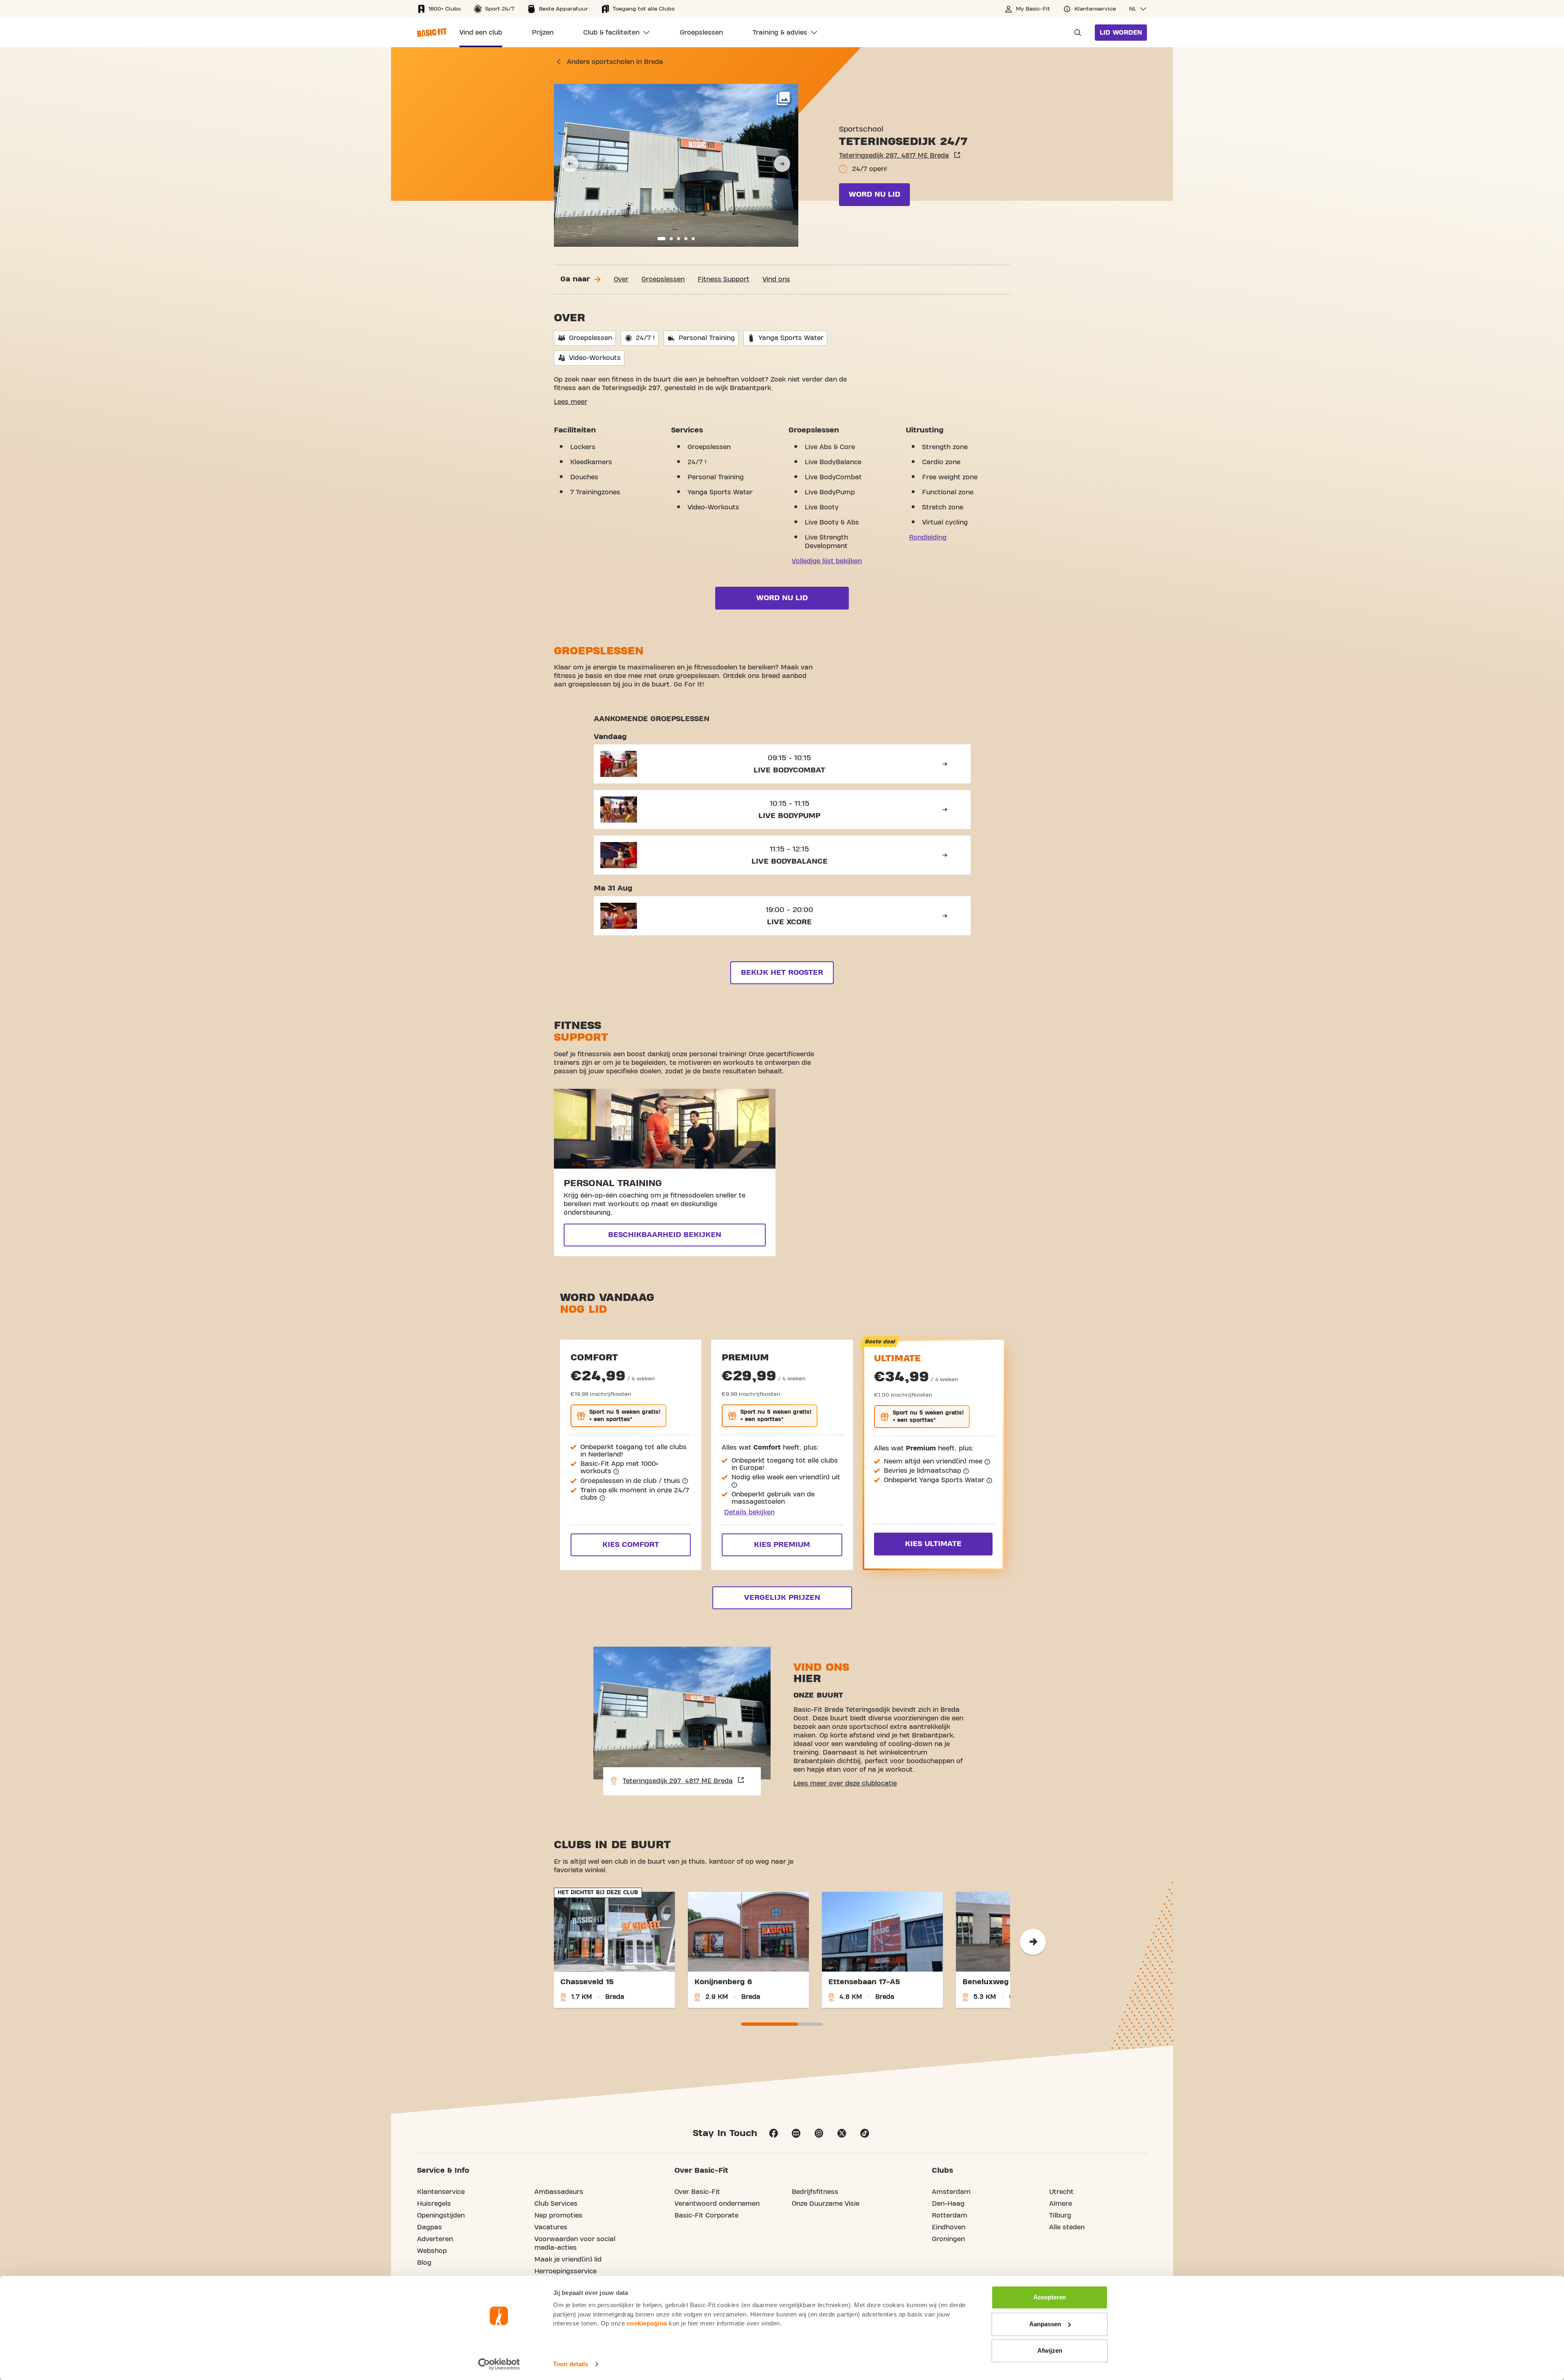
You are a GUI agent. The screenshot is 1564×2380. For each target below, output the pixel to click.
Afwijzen (1050, 2350)
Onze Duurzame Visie (826, 2204)
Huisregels (434, 2204)
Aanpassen (1045, 2324)
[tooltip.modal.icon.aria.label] (616, 1472)
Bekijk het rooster (782, 973)
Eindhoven (949, 2227)
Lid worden (1121, 33)
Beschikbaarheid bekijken (665, 1235)
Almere (1061, 2204)
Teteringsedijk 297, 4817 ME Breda (894, 156)
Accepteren (1050, 2297)
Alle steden (1067, 2227)
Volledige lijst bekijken (827, 561)
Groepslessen (663, 279)
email (796, 2133)
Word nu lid (874, 194)
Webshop (432, 2251)
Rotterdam (950, 2215)
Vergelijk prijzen (782, 1598)
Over (621, 279)
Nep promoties (558, 2215)
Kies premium (782, 1545)
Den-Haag (948, 2204)
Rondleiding (928, 537)
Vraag (1075, 33)
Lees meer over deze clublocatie (845, 1783)
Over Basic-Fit (697, 2192)
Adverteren (435, 2239)
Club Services (556, 2204)
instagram (819, 2133)
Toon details (571, 2364)
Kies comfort (631, 1545)
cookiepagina (647, 2323)
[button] (1138, 9)
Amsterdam (951, 2192)
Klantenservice (441, 2192)
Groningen (948, 2239)
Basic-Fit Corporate (706, 2215)
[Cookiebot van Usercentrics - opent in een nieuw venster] (499, 2364)
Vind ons (776, 279)
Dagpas (429, 2227)
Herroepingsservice (566, 2271)
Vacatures (551, 2227)
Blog (424, 2263)
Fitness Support (724, 279)
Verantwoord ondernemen (717, 2204)
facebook (773, 2133)
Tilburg (1060, 2215)
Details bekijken (749, 1512)
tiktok (865, 2133)
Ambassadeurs (559, 2192)
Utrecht (1061, 2192)
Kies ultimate (933, 1544)
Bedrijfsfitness (815, 2192)
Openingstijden (441, 2215)
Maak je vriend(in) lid (568, 2259)
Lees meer (571, 402)
